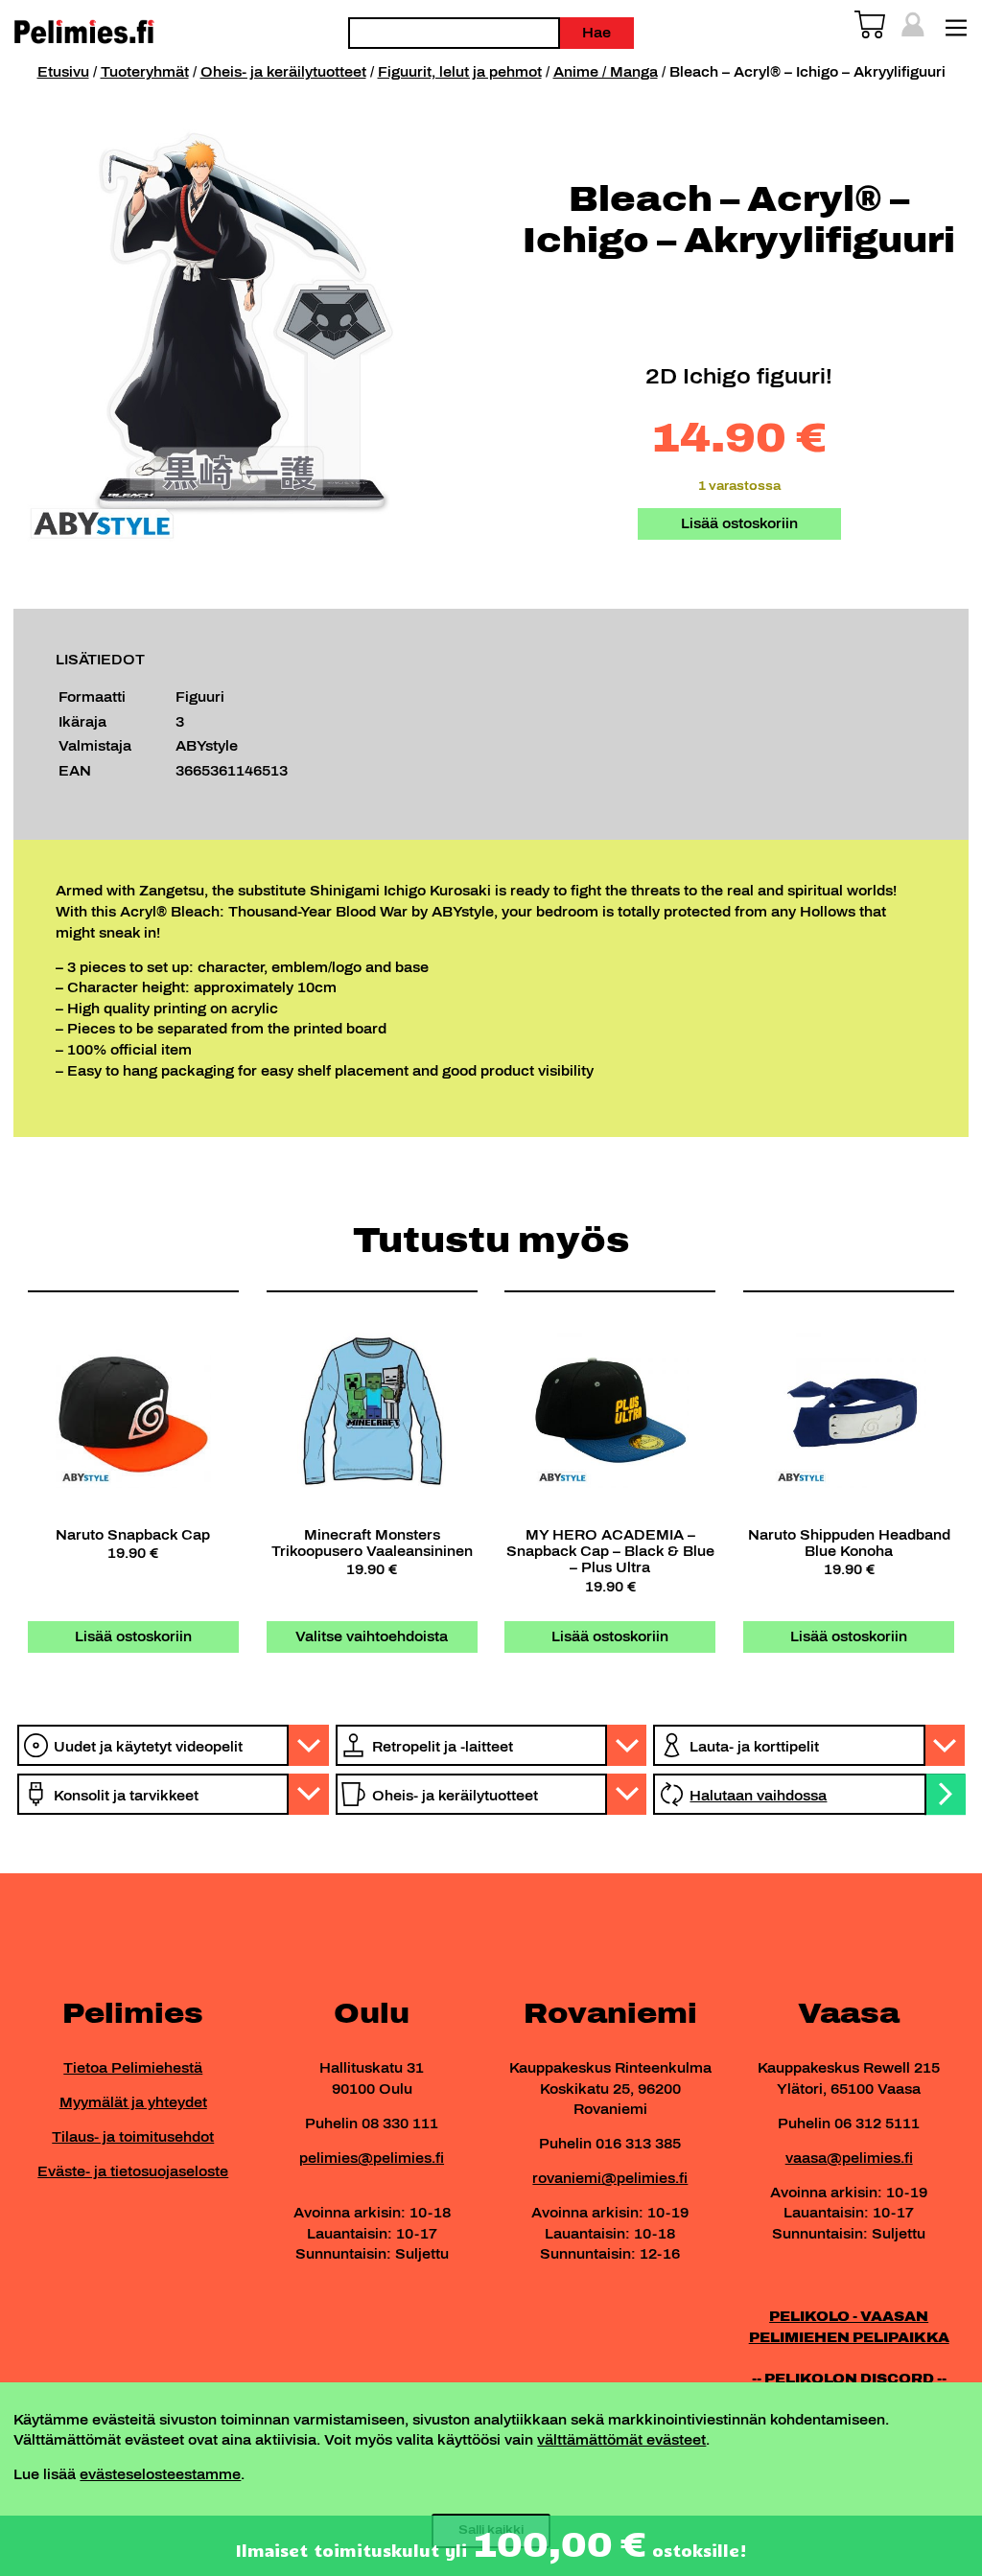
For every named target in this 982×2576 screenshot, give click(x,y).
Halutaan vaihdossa (758, 1796)
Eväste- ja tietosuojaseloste (133, 2171)
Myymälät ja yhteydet (133, 2102)
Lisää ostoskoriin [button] (133, 1636)
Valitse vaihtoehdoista (372, 1636)
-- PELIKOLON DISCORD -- (849, 2379)
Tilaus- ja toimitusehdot (133, 2137)
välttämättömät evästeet (621, 2440)
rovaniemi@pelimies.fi (610, 2178)
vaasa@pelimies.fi (849, 2158)
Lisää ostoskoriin (739, 523)
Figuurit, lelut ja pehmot (460, 72)
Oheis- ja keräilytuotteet (283, 72)
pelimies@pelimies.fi (372, 2158)
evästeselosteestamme (160, 2474)
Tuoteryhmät (145, 72)
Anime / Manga (606, 72)
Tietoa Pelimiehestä (133, 2068)
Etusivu (63, 72)
